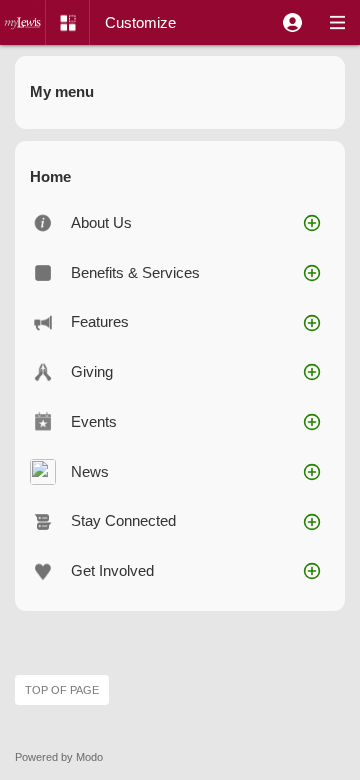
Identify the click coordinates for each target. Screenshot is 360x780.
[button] (292, 22)
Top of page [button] (62, 690)
